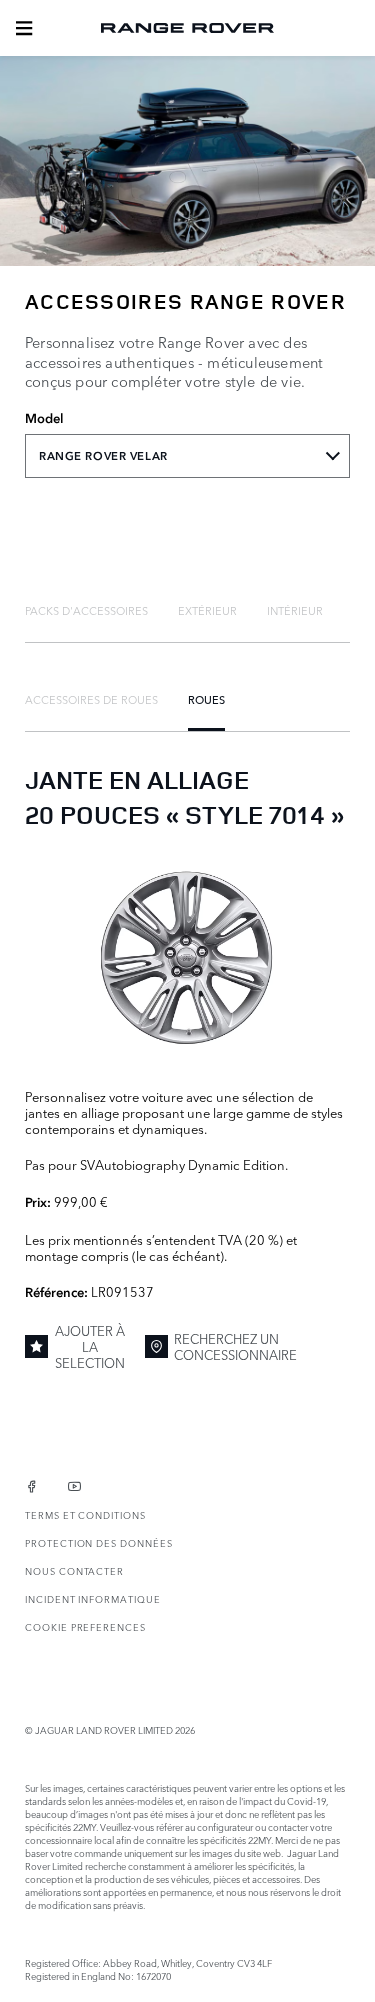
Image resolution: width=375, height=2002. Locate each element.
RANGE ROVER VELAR (103, 456)
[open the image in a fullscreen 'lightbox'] (187, 957)
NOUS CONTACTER (74, 1570)
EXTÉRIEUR (207, 610)
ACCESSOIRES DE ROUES (91, 699)
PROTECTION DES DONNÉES (99, 1542)
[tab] (86, 610)
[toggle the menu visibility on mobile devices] (24, 28)
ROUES (206, 699)
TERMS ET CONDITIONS (85, 1514)
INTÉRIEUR (295, 610)
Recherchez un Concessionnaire (235, 1346)
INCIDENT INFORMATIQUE (93, 1598)
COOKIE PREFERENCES (85, 1626)
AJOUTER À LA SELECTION (90, 1346)
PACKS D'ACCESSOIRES (86, 610)
